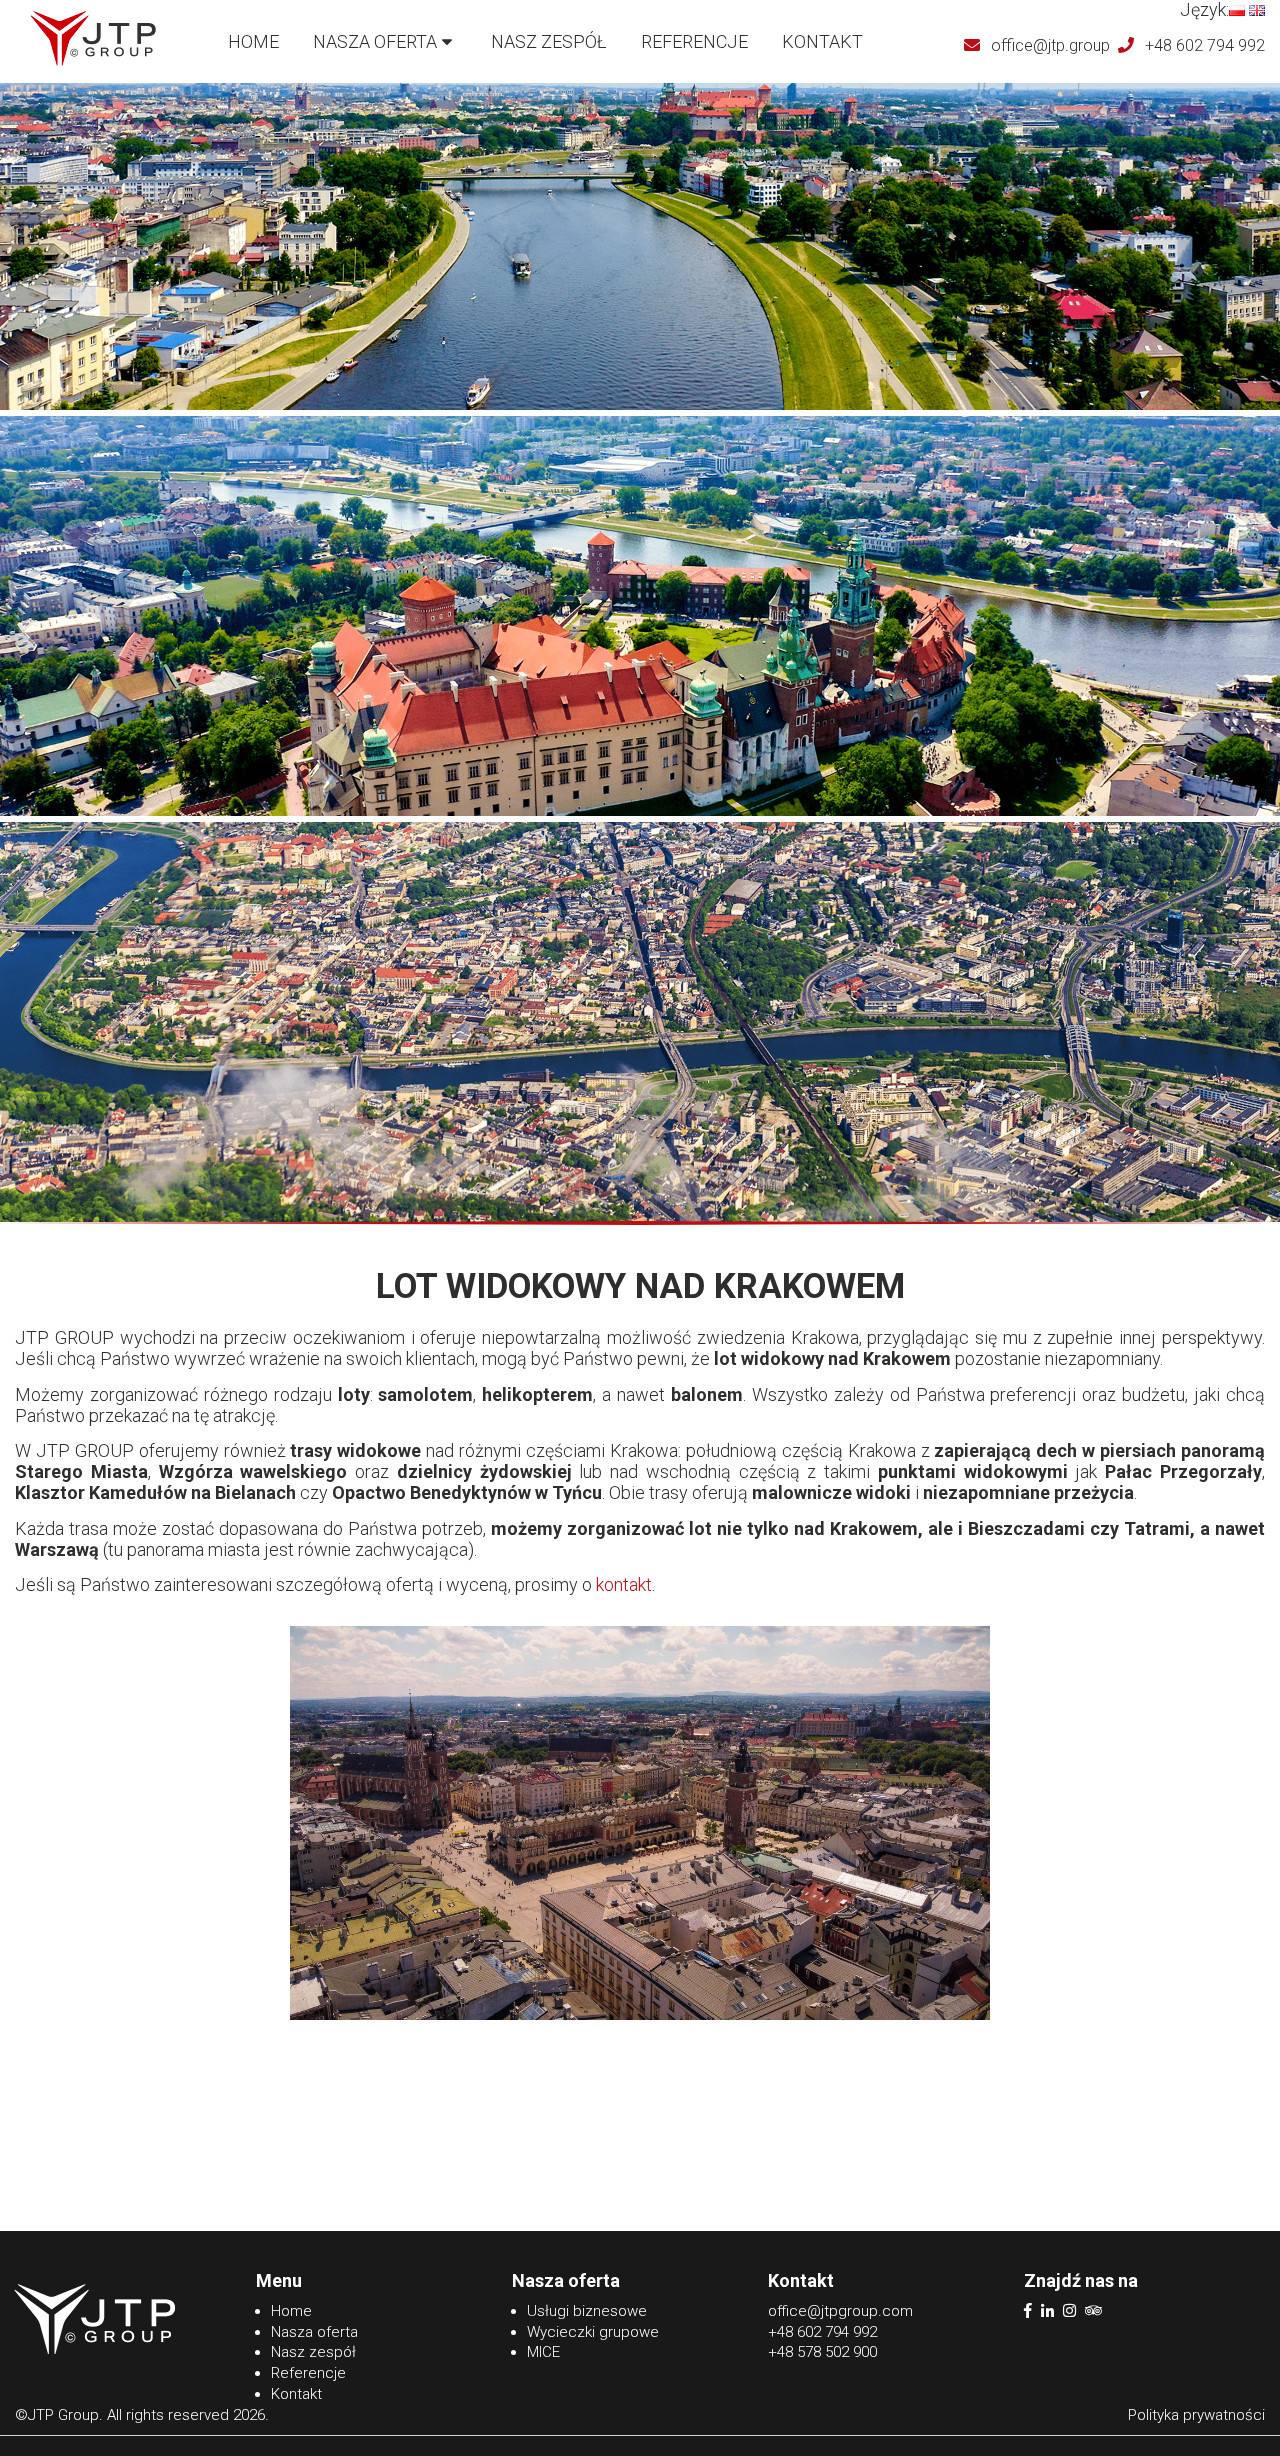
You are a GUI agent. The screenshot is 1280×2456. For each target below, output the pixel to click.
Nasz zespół (549, 41)
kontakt (624, 1584)
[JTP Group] (93, 61)
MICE (543, 2352)
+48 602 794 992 (1205, 45)
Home (253, 41)
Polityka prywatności (1196, 2415)
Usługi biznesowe (587, 2311)
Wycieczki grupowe (593, 2332)
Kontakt (822, 41)
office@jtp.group (1050, 45)
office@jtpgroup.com (840, 2311)
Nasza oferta (375, 41)
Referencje (694, 41)
